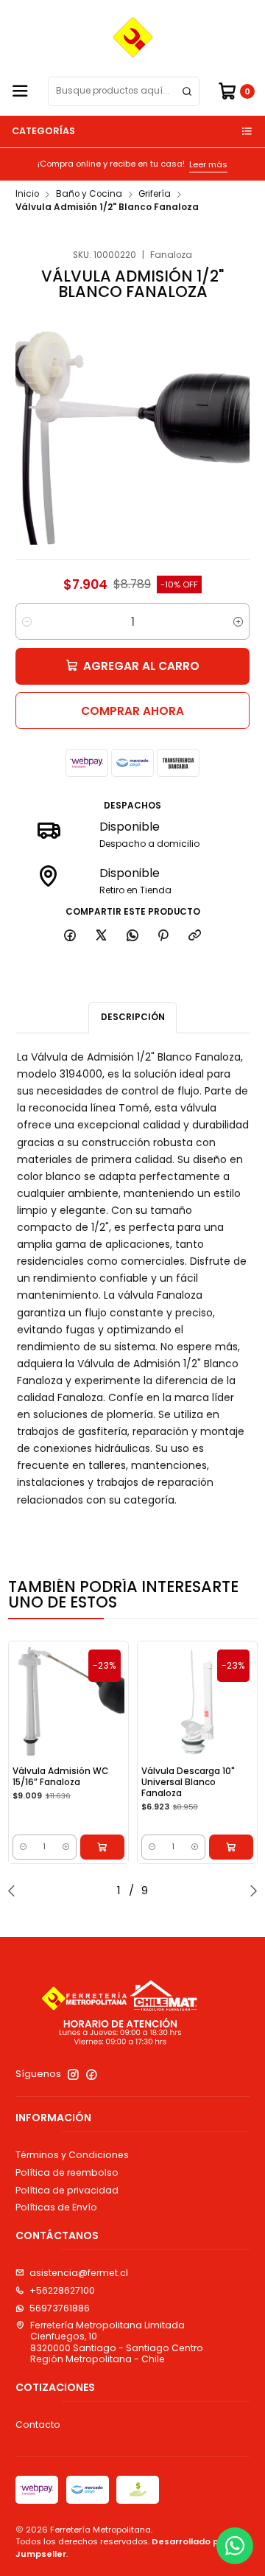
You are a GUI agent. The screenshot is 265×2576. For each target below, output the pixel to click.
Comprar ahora (132, 711)
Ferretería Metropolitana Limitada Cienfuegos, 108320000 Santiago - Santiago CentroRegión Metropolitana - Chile (117, 2342)
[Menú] (20, 92)
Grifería (155, 195)
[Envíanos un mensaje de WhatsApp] (235, 2546)
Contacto (38, 2425)
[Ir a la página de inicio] (133, 37)
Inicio (27, 195)
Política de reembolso (67, 2172)
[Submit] (187, 91)
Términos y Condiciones (72, 2155)
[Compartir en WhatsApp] (132, 936)
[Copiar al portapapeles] (195, 936)
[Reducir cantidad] (27, 621)
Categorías (43, 131)
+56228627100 (62, 2290)
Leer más (180, 164)
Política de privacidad (67, 2190)
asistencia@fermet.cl (79, 2273)
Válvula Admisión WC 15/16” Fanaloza (60, 1777)
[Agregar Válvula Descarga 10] (231, 1847)
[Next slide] (250, 1891)
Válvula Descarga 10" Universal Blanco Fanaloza (188, 1782)
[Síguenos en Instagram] (73, 2075)
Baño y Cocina (89, 195)
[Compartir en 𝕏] (102, 936)
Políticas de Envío (56, 2207)
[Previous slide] (15, 1891)
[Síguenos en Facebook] (92, 2075)
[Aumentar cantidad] (238, 621)
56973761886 (60, 2308)
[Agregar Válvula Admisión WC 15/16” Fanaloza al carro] (102, 1847)
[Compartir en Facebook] (70, 936)
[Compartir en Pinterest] (163, 936)
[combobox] (124, 91)
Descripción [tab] (133, 1017)
